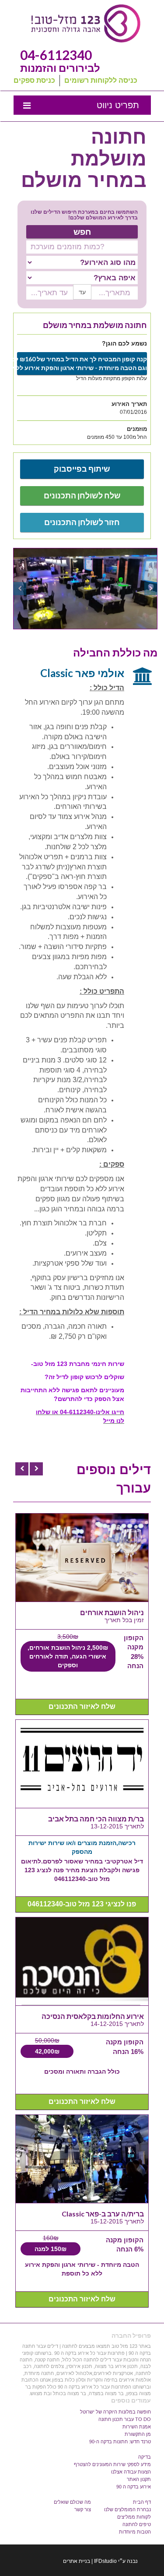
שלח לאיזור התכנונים (82, 1706)
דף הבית (142, 2502)
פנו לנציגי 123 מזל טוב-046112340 (82, 1904)
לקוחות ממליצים (134, 2517)
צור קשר (83, 2509)
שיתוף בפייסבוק (82, 469)
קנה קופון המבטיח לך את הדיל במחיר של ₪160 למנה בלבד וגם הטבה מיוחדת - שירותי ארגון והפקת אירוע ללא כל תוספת (82, 363)
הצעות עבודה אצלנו (131, 2472)
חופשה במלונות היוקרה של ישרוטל (115, 2412)
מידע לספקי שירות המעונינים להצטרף (112, 2464)
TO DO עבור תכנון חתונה (125, 2419)
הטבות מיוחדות (135, 2532)
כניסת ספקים (34, 81)
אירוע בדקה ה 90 (134, 2487)
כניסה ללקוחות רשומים (101, 81)
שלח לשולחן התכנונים (82, 495)
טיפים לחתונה (137, 2524)
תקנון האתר (139, 2479)
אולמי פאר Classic (82, 673)
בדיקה (145, 2457)
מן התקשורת (138, 2434)
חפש (82, 231)
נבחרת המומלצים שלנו (127, 2509)
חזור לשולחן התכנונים (82, 522)
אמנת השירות (137, 2427)
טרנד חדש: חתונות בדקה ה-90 (120, 2442)
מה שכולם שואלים (72, 2502)
